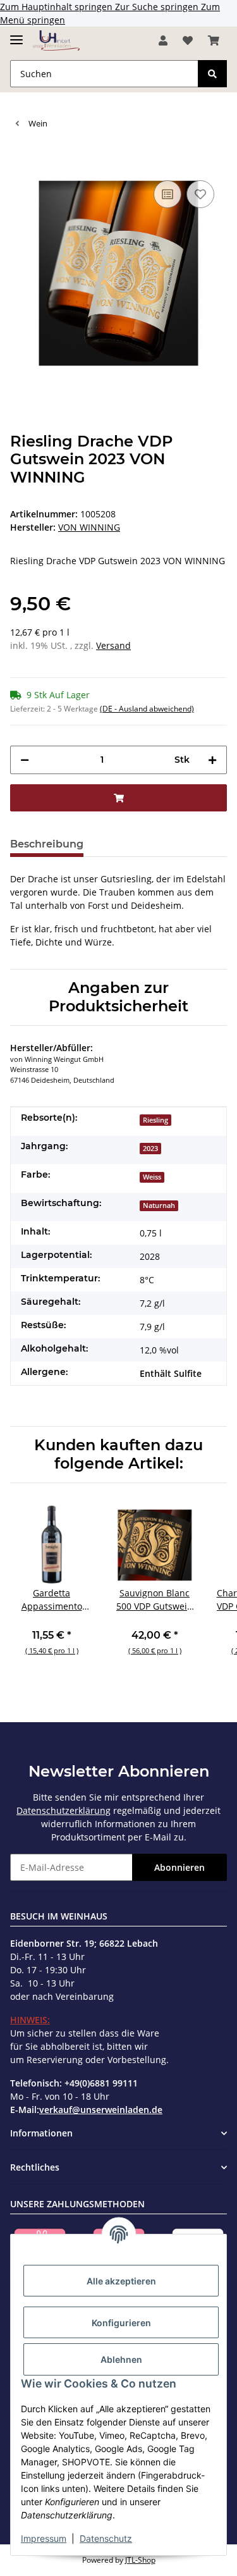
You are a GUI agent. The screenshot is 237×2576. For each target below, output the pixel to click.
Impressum (44, 2538)
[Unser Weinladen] (56, 41)
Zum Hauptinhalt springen (58, 7)
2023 (150, 1149)
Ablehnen (121, 2359)
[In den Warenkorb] (20, 158)
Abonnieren (179, 1867)
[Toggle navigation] (16, 34)
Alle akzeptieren (121, 2281)
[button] (163, 40)
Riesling (155, 1120)
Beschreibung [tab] (47, 844)
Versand (113, 645)
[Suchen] (212, 74)
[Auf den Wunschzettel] (200, 194)
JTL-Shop (140, 2560)
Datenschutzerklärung (64, 1810)
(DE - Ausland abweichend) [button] (147, 709)
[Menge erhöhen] (212, 760)
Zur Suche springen (158, 7)
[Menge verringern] (25, 760)
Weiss (152, 1177)
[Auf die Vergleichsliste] (167, 194)
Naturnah (159, 1205)
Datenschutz (106, 2538)
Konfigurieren (121, 2323)
